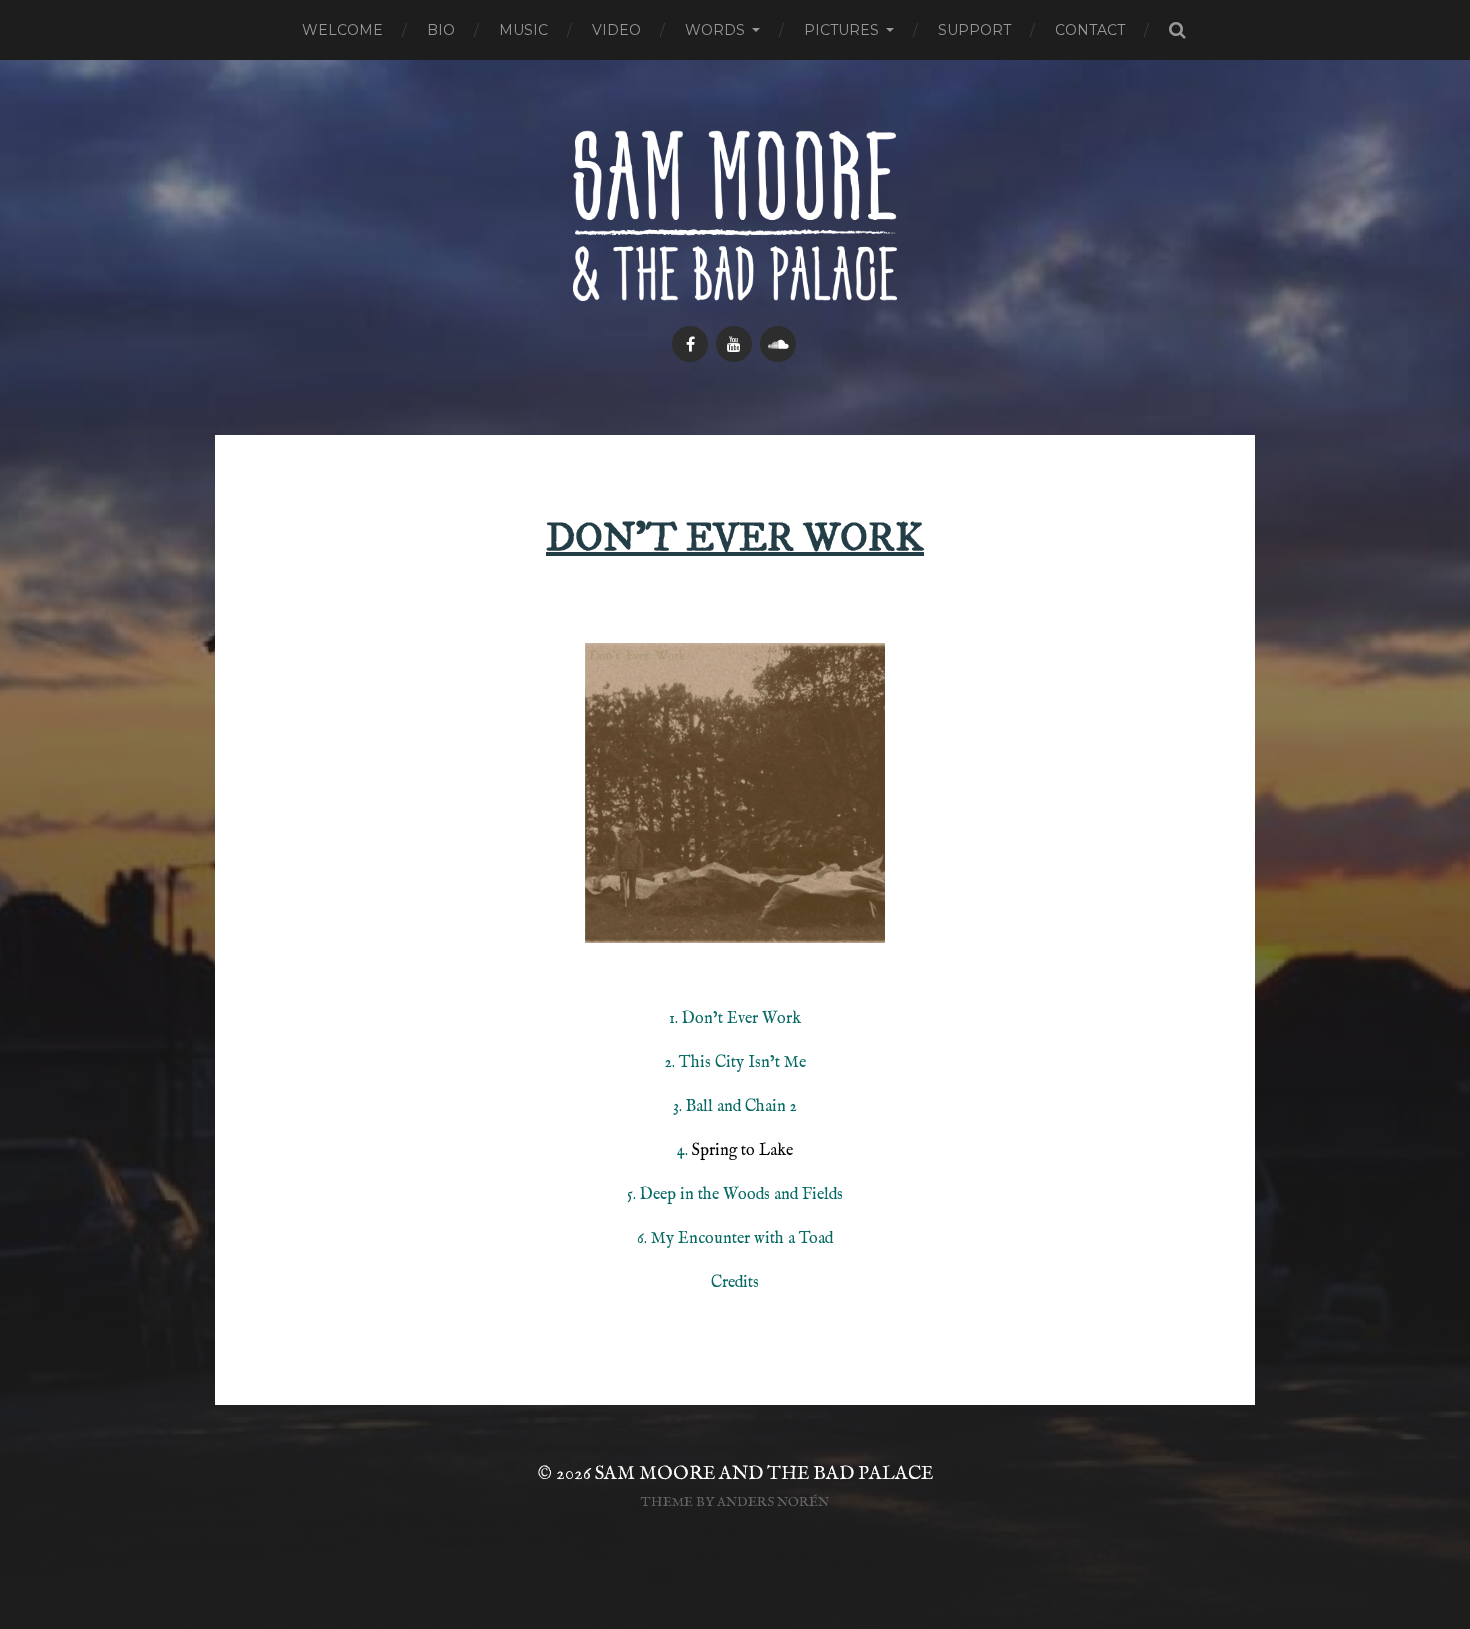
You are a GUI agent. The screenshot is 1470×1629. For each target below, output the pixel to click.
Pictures (841, 30)
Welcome (342, 30)
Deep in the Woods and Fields (741, 1195)
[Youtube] (734, 344)
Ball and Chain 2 (741, 1107)
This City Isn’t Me (742, 1063)
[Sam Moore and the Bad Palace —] (735, 215)
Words (715, 30)
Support (974, 30)
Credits (735, 1283)
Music (523, 30)
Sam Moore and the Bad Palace (764, 1474)
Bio (441, 30)
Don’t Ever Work (741, 1019)
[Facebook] (690, 344)
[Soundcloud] (778, 344)
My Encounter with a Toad (742, 1239)
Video (616, 30)
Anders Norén (773, 1502)
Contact (1090, 30)
